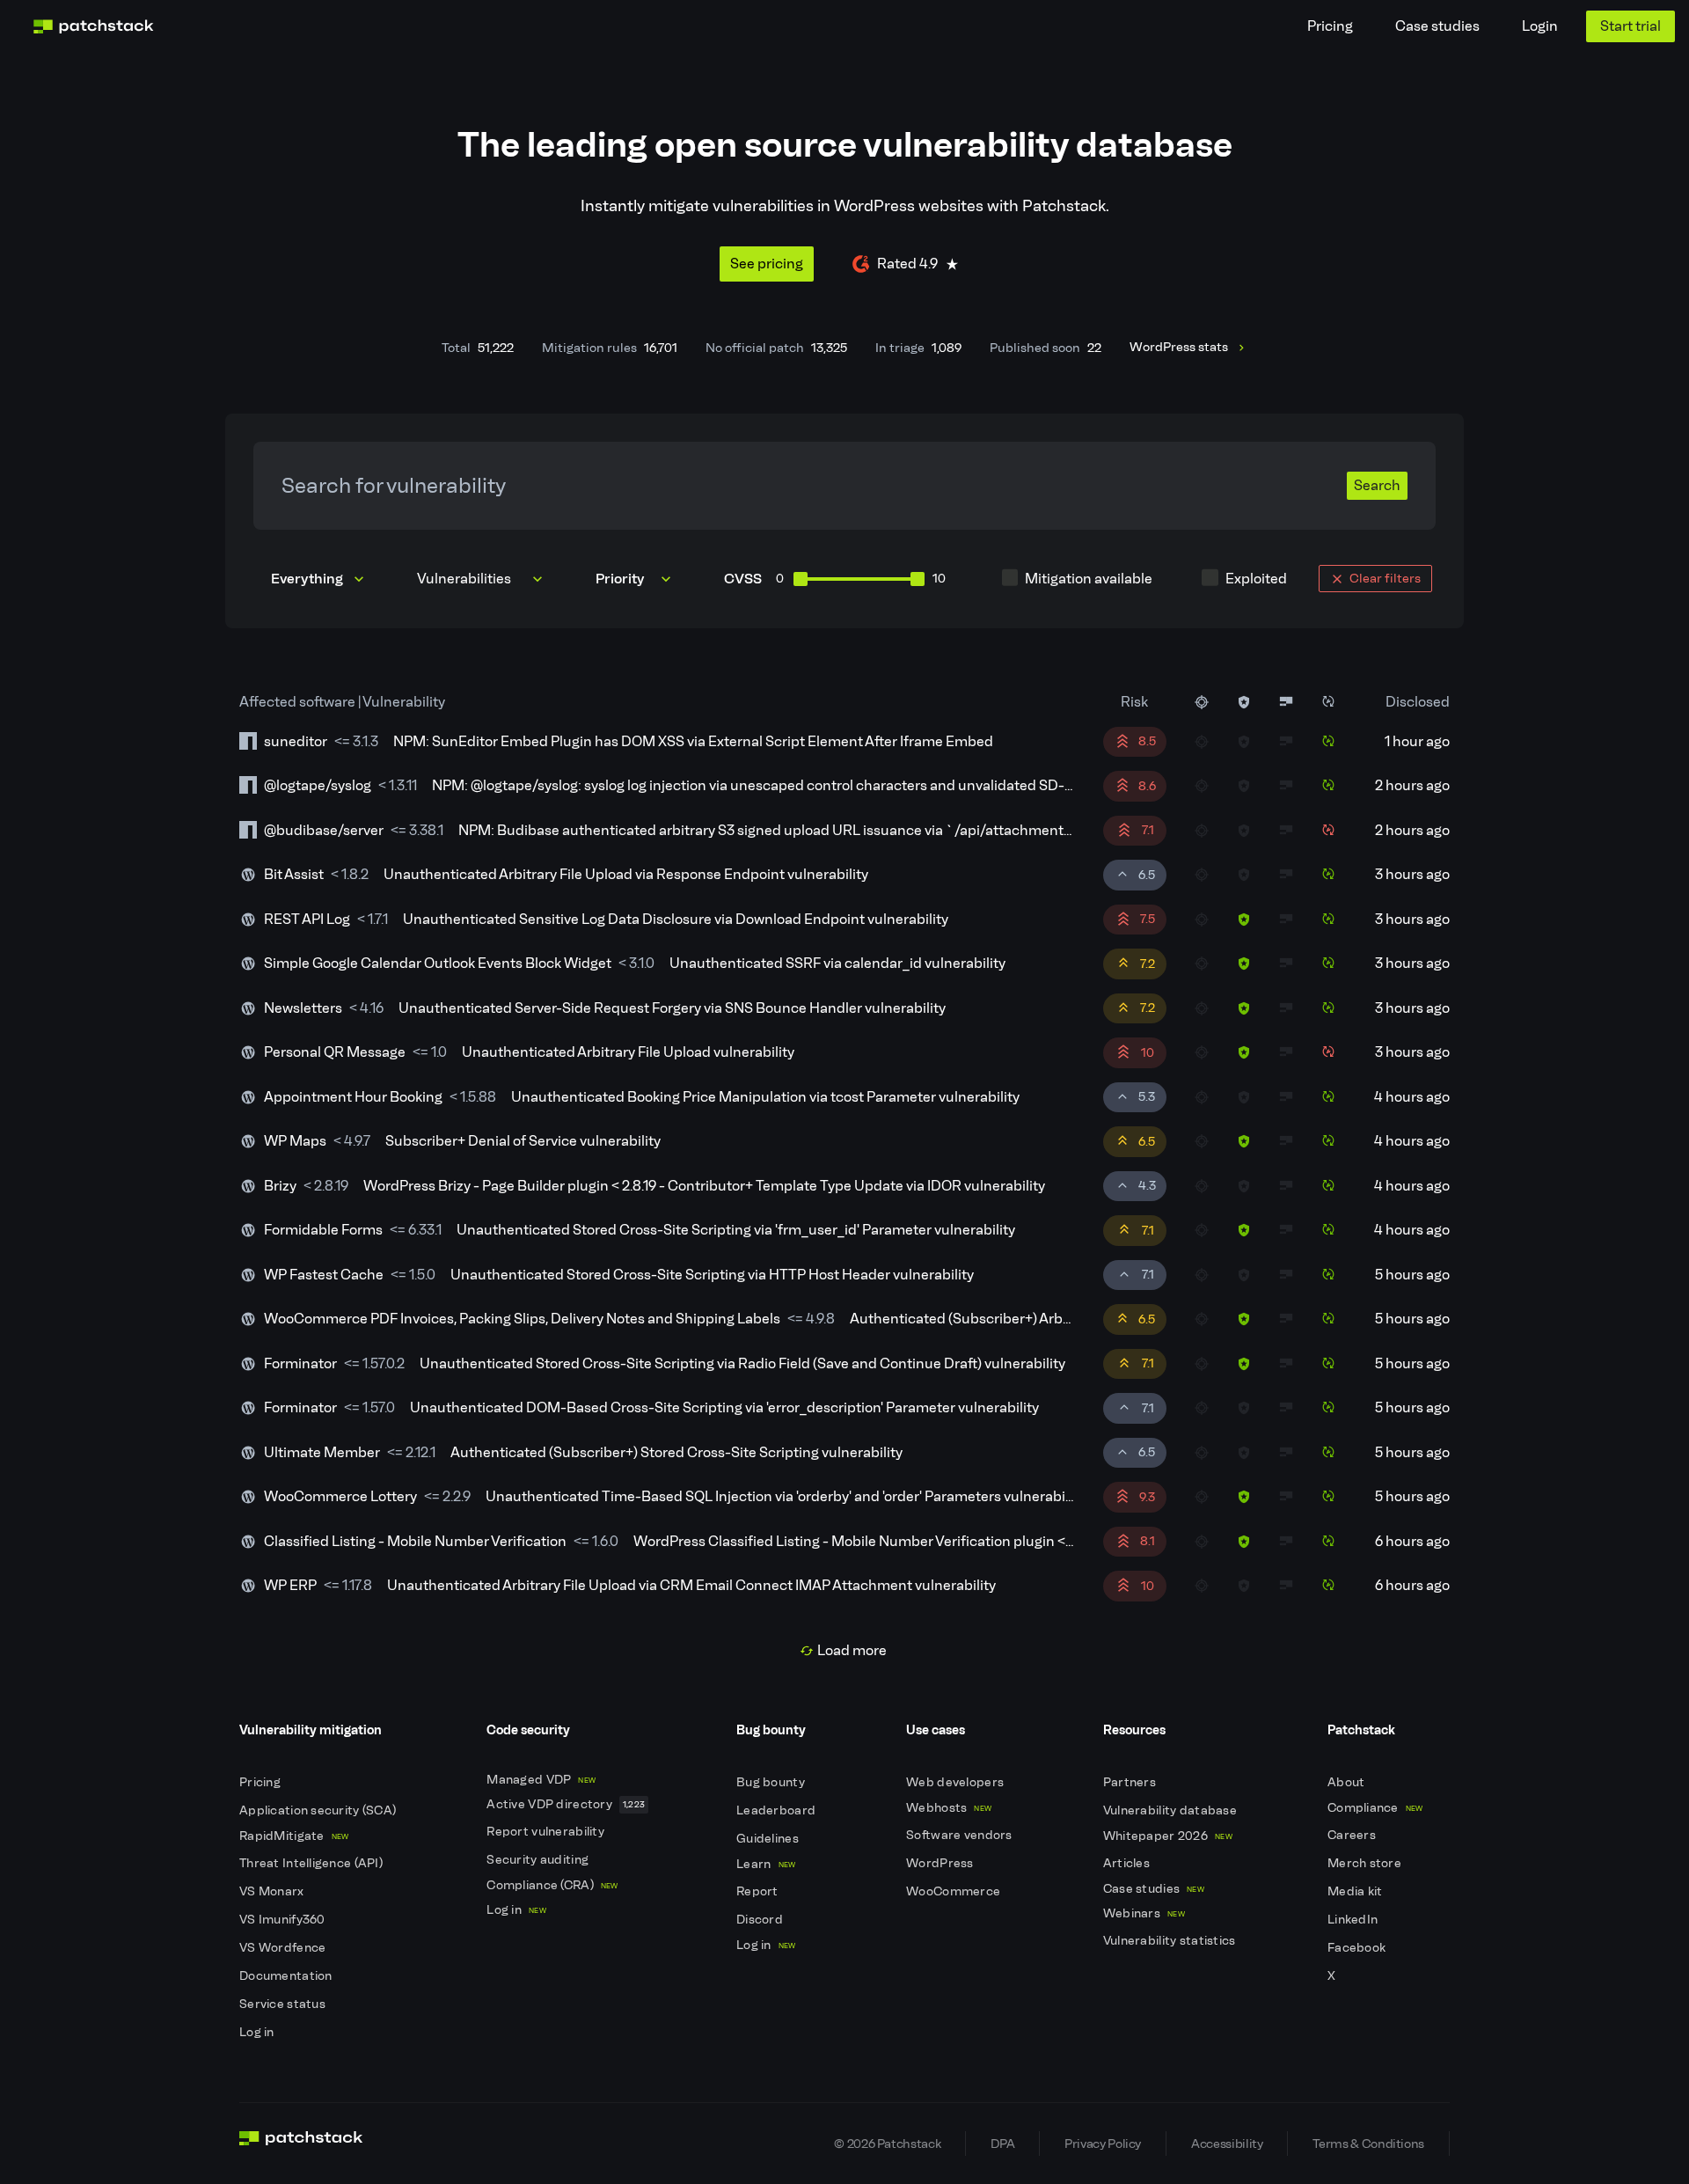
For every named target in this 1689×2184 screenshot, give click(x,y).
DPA (1002, 2144)
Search (1377, 485)
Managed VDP (541, 1780)
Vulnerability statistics (1171, 1941)
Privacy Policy (1103, 2144)
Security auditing (539, 1860)
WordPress (941, 1863)
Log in (258, 2032)
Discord (761, 1920)
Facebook (1358, 1948)
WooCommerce (954, 1891)
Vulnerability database (1171, 1810)
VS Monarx (273, 1891)
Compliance (1375, 1808)
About (1348, 1782)
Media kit (1356, 1891)
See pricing (767, 264)
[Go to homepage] (301, 2144)
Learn (766, 1864)
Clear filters (1385, 578)
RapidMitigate (294, 1836)
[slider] (801, 579)
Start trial (1631, 26)
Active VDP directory (566, 1804)
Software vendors (961, 1835)
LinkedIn (1354, 1920)
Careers (1353, 1835)
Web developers (956, 1782)
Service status (284, 2004)
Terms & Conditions (1368, 2144)
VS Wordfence (284, 1948)
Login (1540, 26)
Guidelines (769, 1839)
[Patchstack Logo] (93, 26)
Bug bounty (772, 1782)
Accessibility (1227, 2144)
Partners (1131, 1782)
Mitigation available (1089, 579)
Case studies (1437, 26)
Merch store (1366, 1863)
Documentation (287, 1976)
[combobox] (482, 579)
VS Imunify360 (284, 1920)
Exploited (1256, 579)
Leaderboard (777, 1810)
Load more (852, 1650)
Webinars (1144, 1913)
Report (759, 1891)
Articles (1128, 1863)
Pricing (1330, 26)
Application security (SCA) (319, 1810)
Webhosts (949, 1808)
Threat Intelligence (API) (312, 1863)
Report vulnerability (547, 1832)
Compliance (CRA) (552, 1885)
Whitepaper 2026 (1168, 1836)
